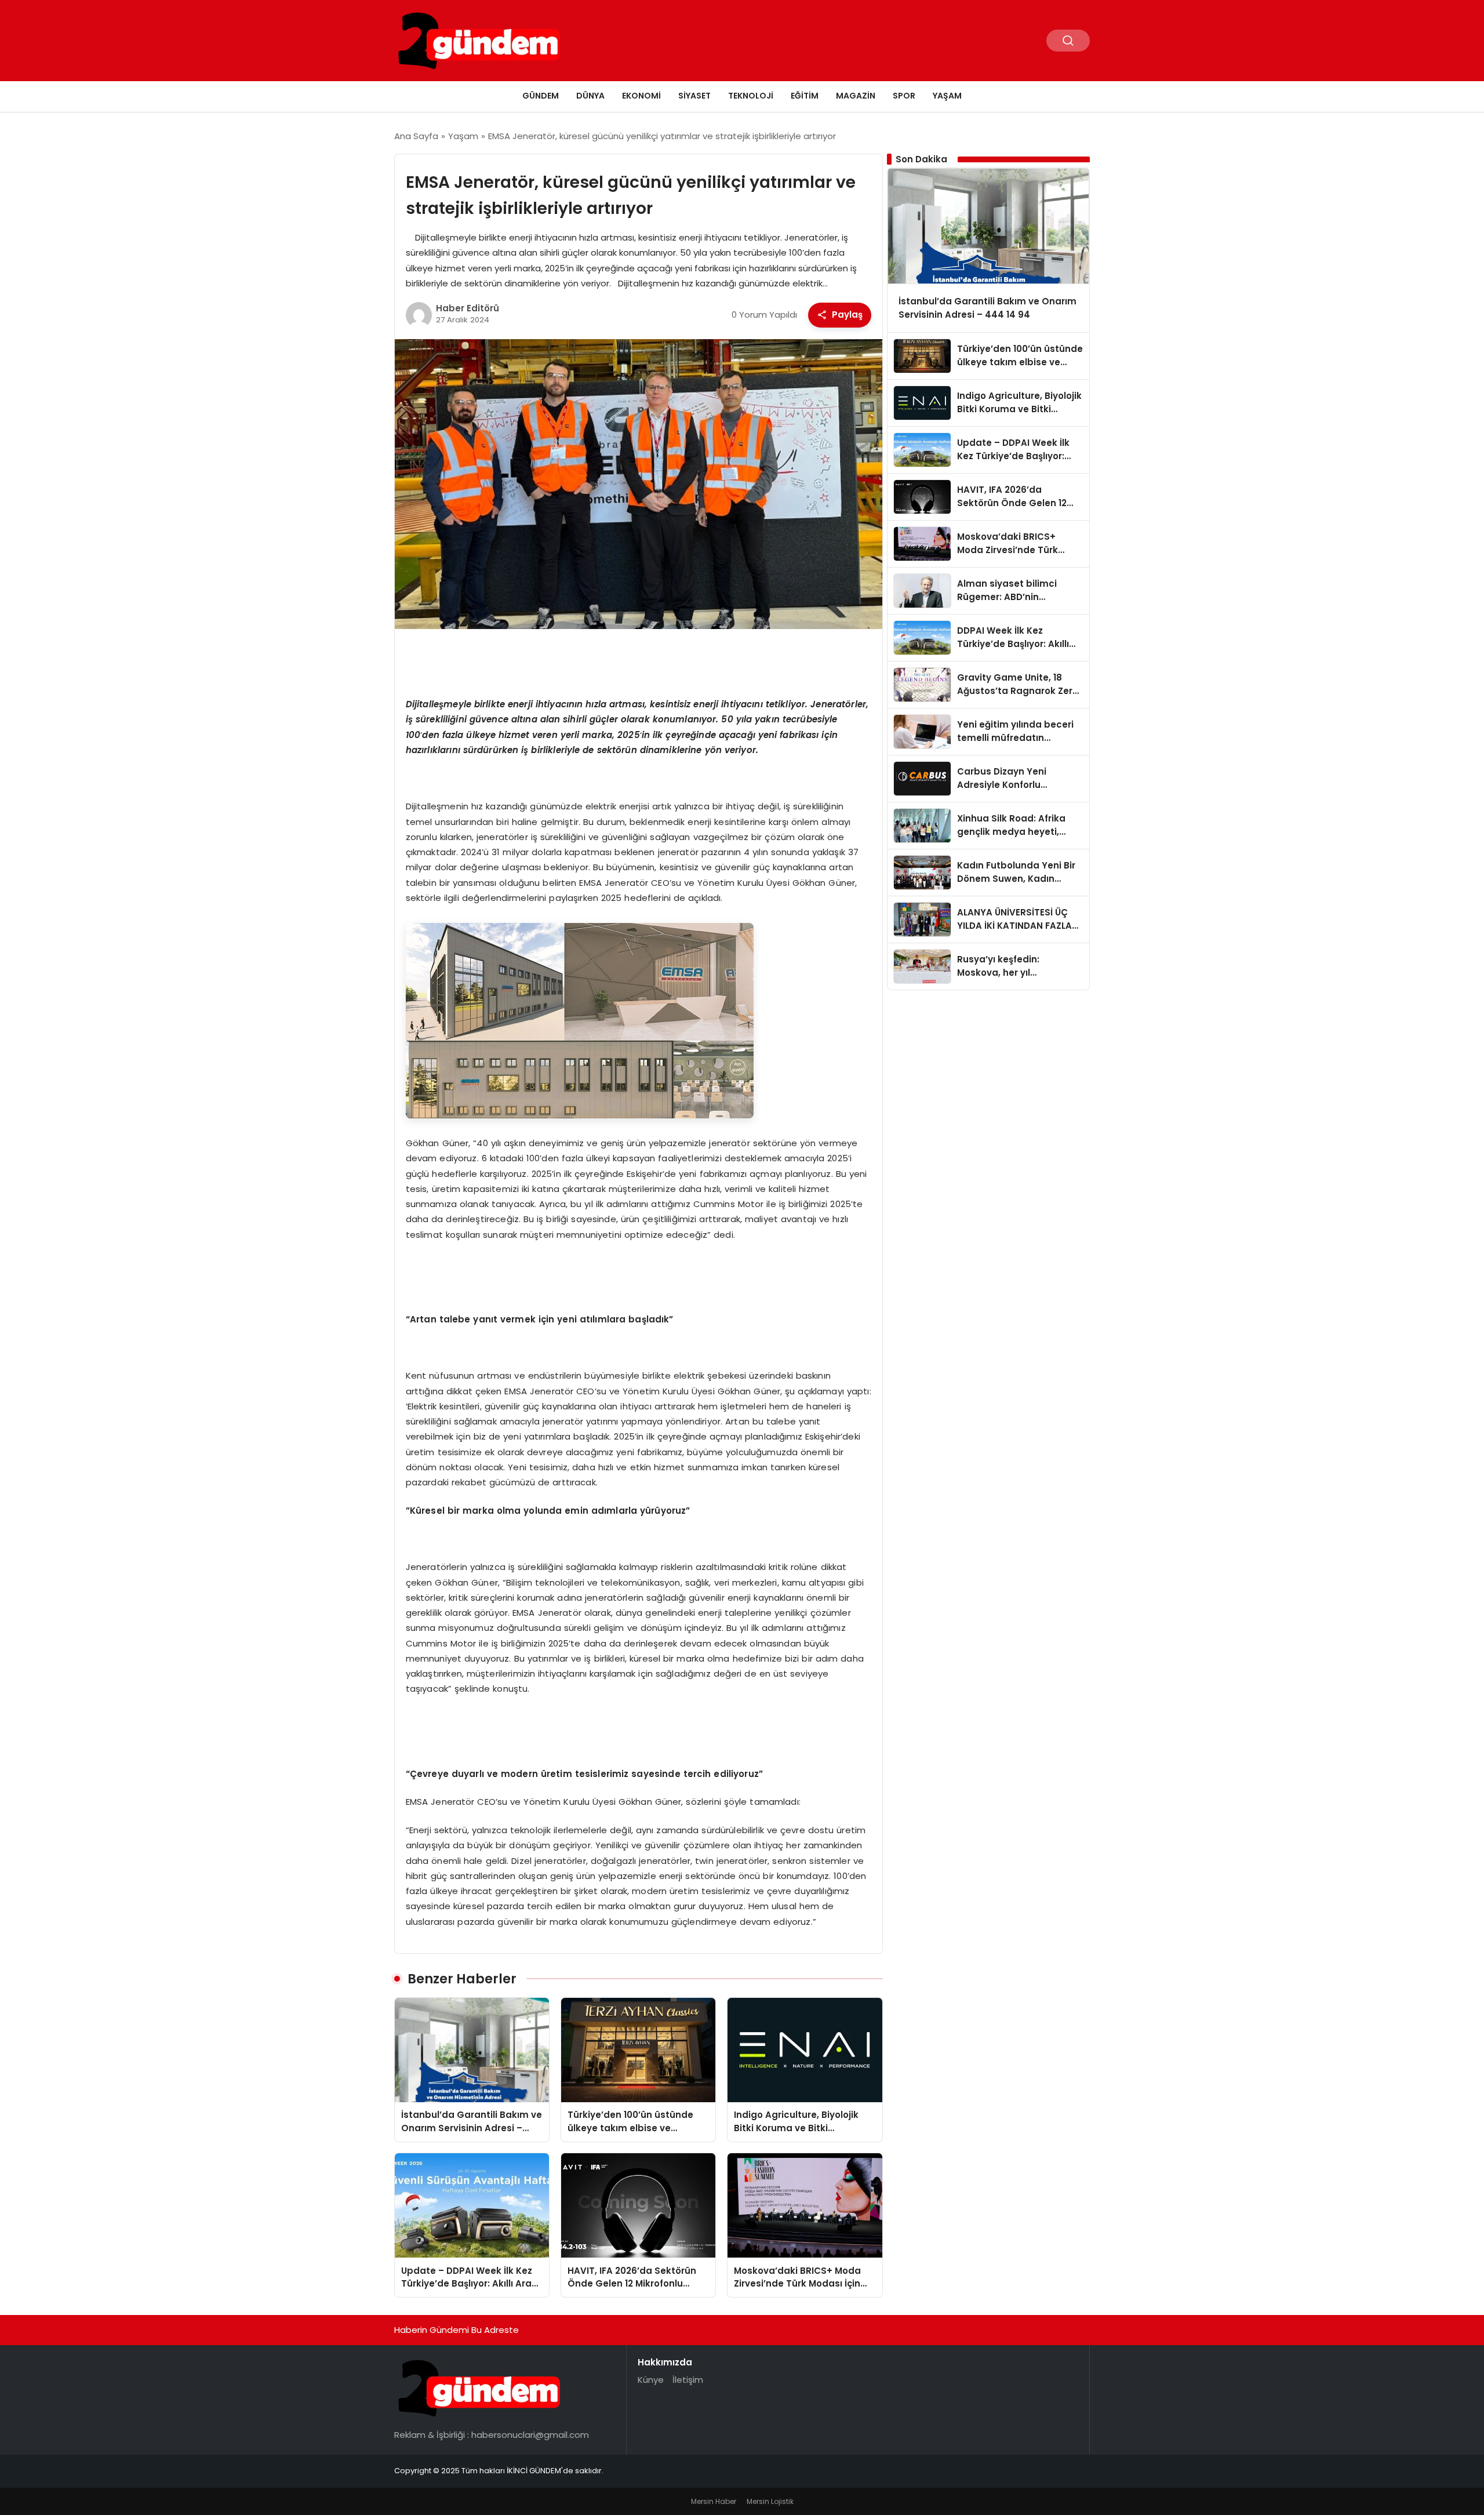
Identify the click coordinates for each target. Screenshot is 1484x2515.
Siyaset (694, 96)
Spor (904, 96)
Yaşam (947, 96)
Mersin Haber (714, 2501)
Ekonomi (641, 96)
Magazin (856, 96)
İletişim (688, 2380)
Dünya (590, 96)
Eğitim (805, 96)
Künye (651, 2380)
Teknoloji (751, 96)
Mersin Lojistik (770, 2501)
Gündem (541, 96)
